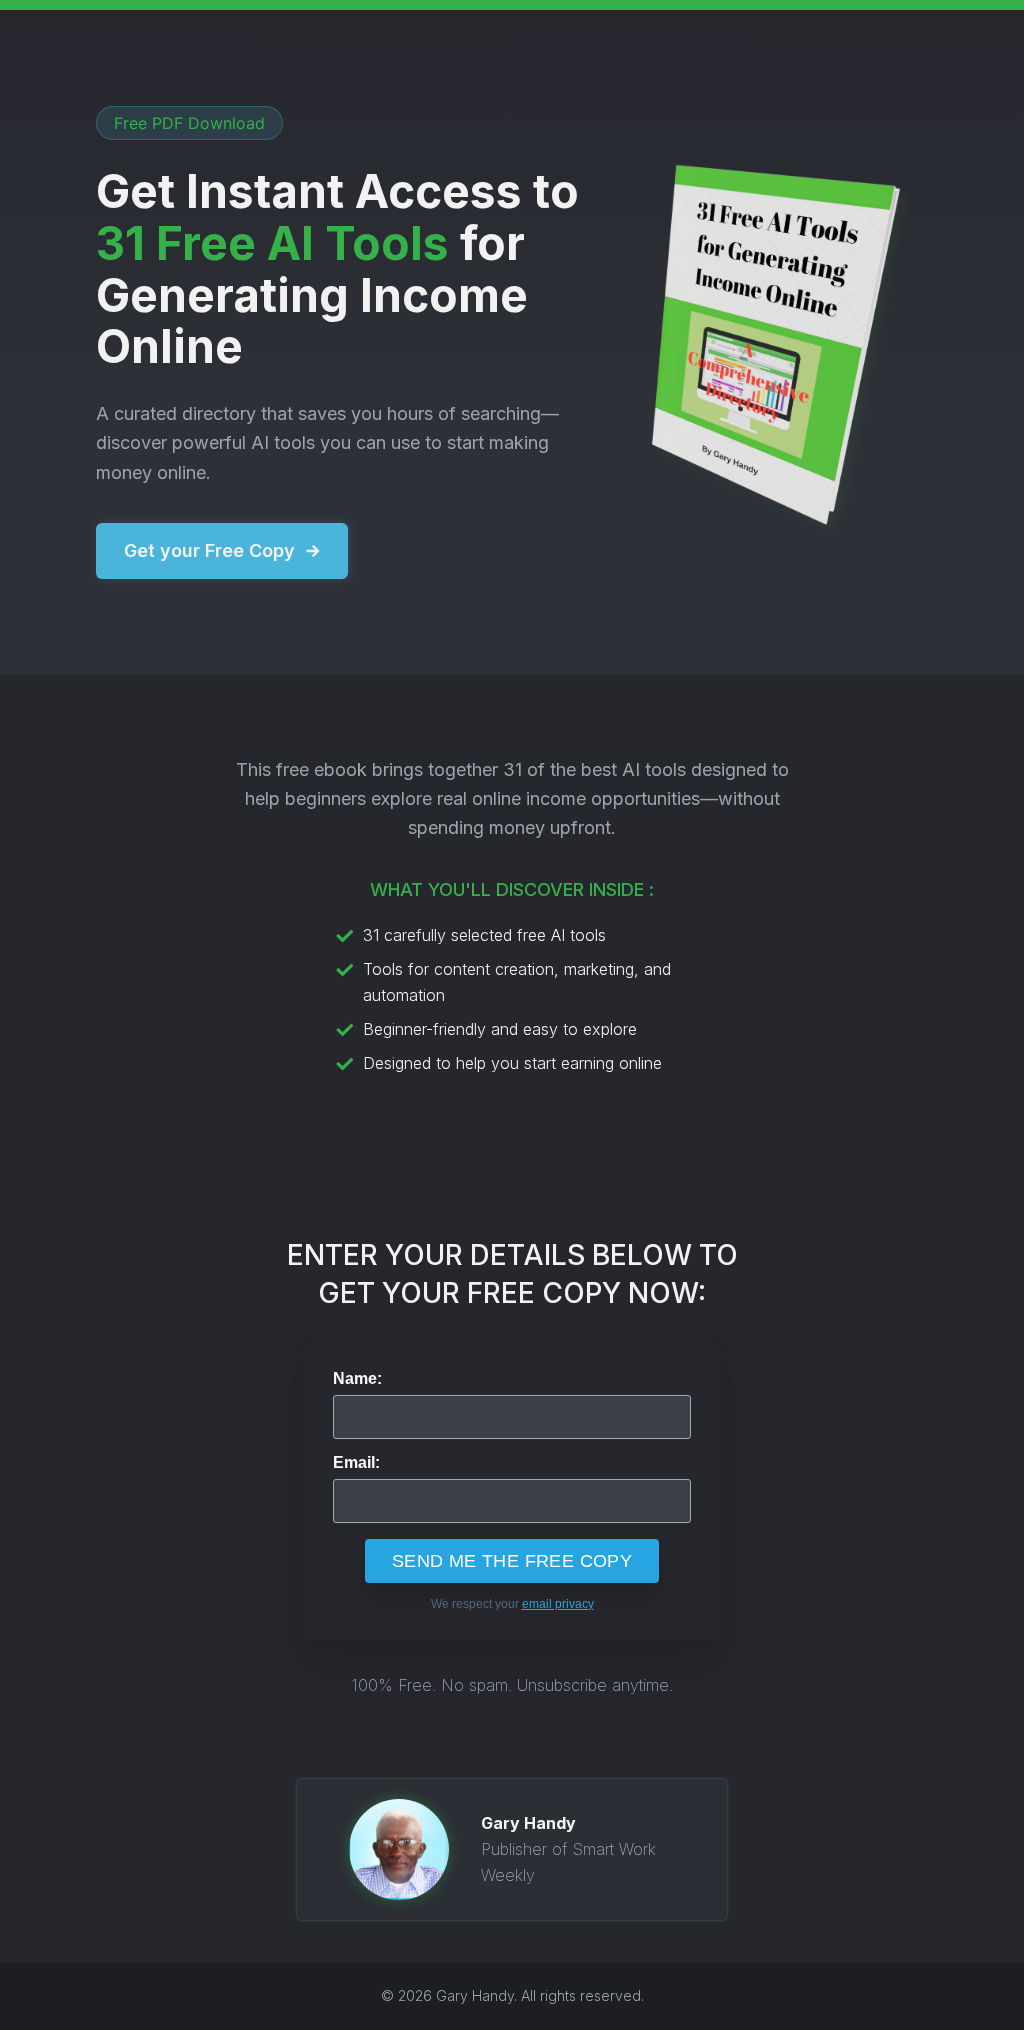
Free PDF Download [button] (189, 123)
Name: (357, 1379)
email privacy (558, 1604)
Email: (356, 1463)
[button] (222, 551)
